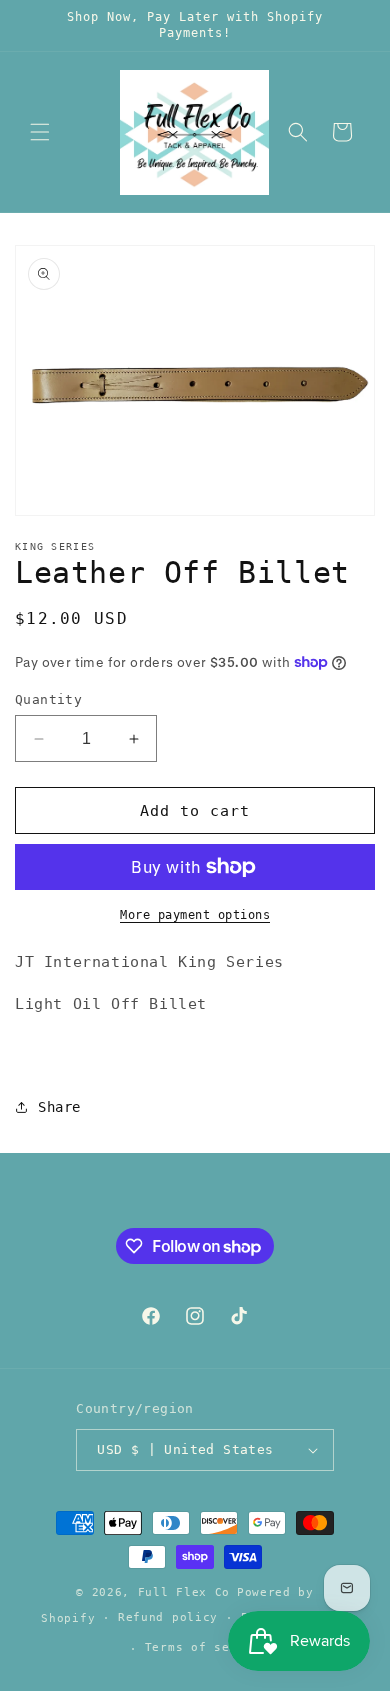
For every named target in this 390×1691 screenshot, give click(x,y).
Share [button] (59, 1107)
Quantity (48, 699)
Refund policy (168, 1617)
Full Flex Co (184, 1592)
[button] (40, 132)
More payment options (195, 915)
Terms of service (206, 1647)
